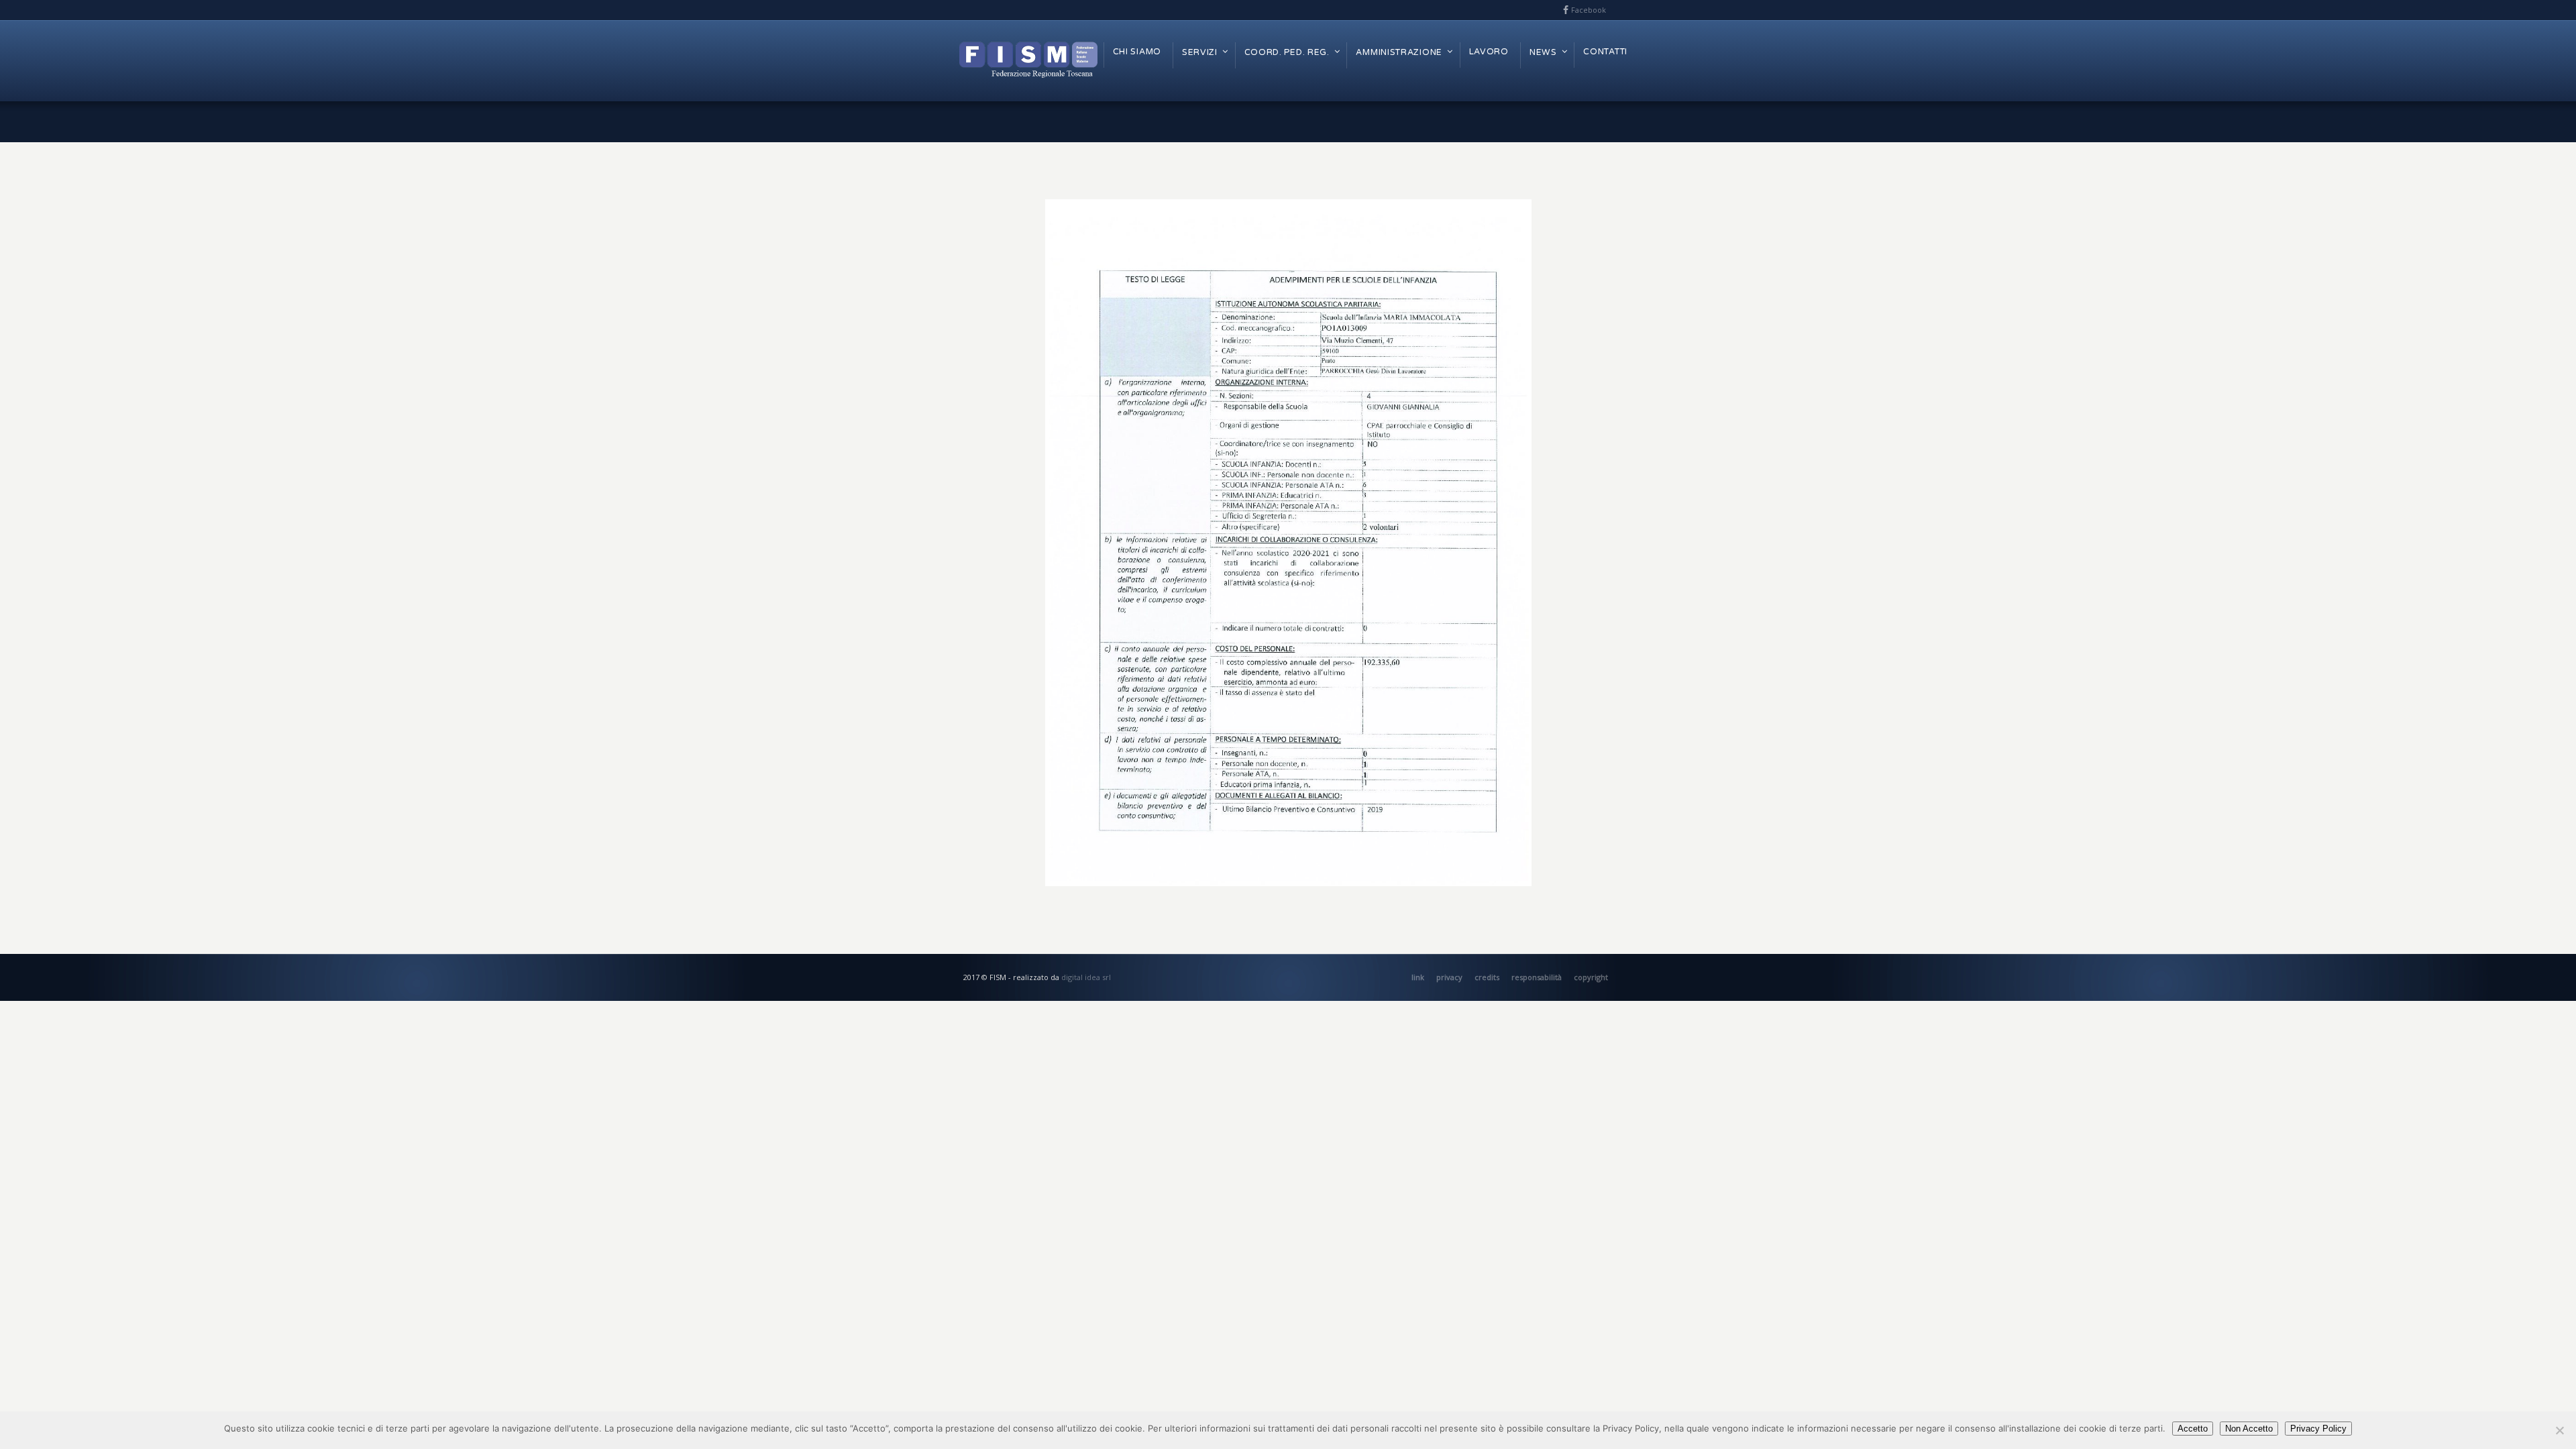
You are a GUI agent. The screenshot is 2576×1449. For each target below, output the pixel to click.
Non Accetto (2249, 1429)
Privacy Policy (2318, 1429)
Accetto (2193, 1429)
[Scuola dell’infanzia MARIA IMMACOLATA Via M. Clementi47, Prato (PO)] (1288, 543)
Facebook (1589, 10)
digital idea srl (1086, 977)
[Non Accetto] (2559, 1430)
